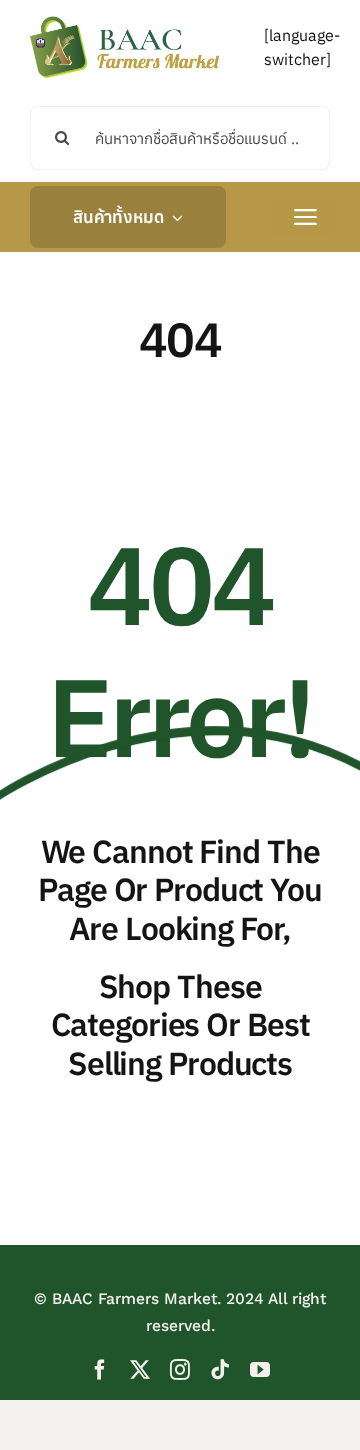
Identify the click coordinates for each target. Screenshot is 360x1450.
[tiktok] (220, 1370)
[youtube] (260, 1370)
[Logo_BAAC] (125, 20)
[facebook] (100, 1370)
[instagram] (180, 1370)
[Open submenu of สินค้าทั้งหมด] (173, 217)
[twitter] (140, 1370)
